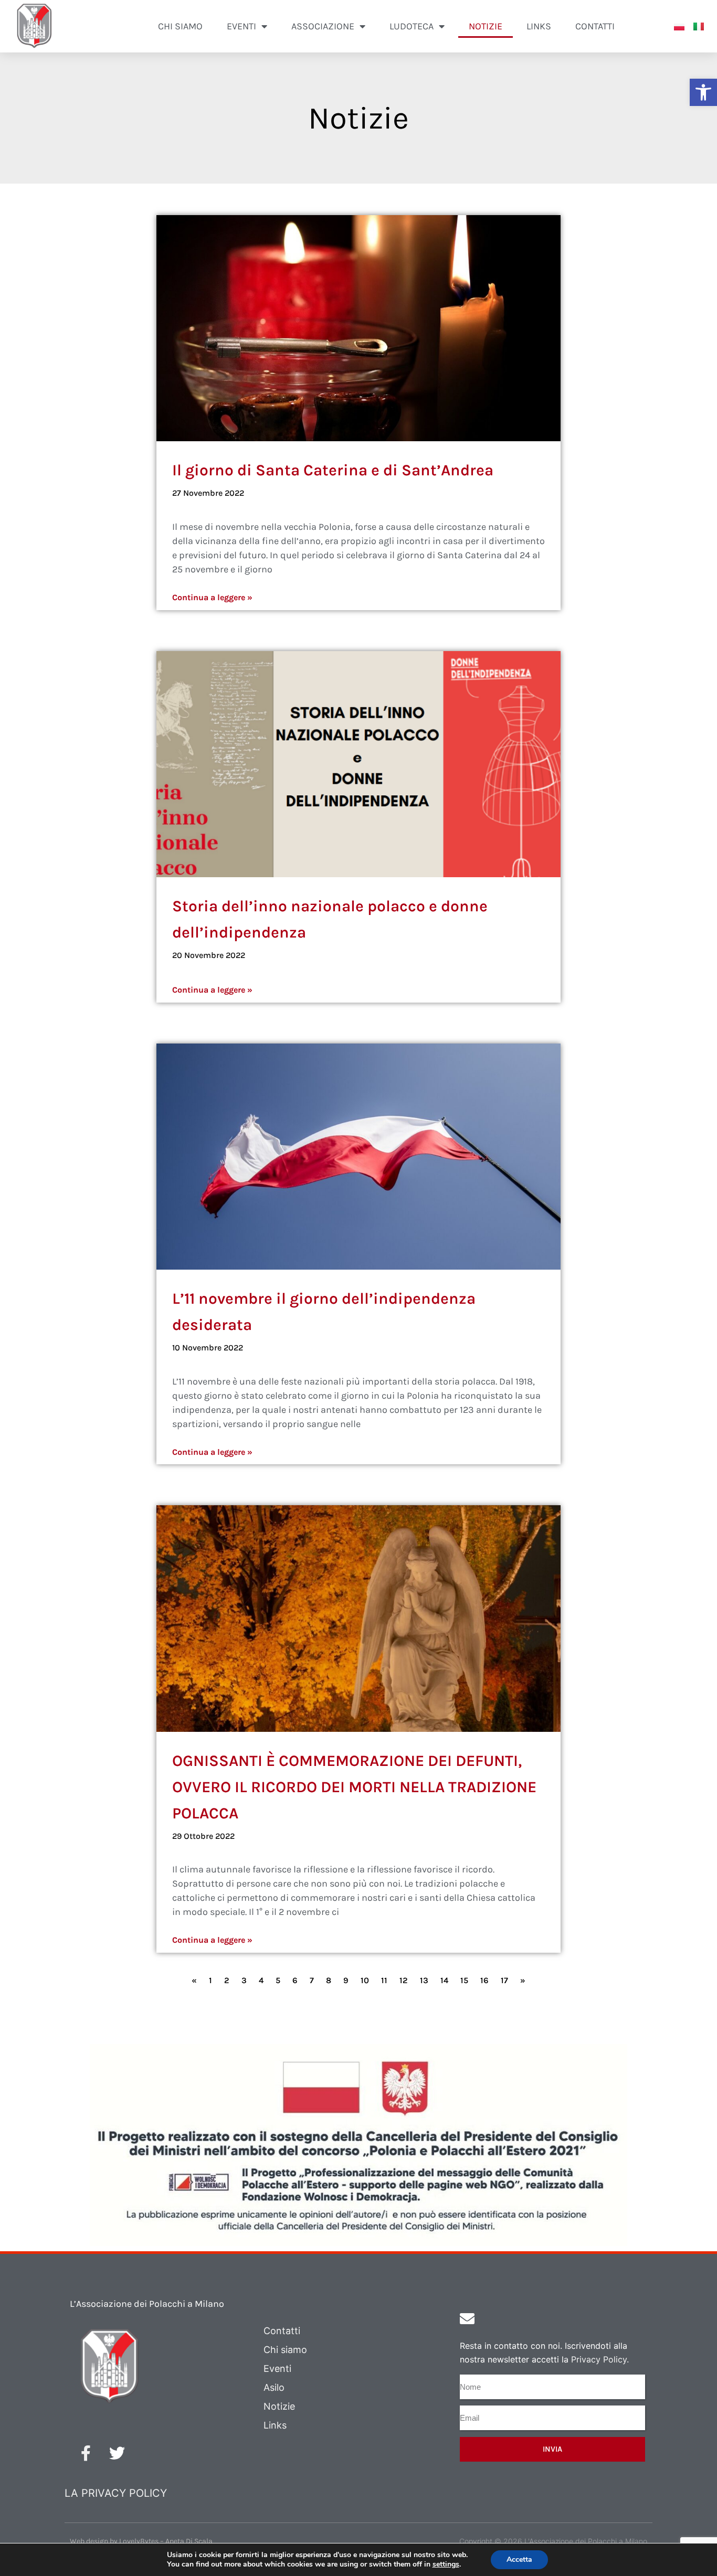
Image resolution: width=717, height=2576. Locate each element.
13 (424, 1980)
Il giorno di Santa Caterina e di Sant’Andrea (333, 470)
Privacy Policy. (600, 2359)
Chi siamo (180, 26)
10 (365, 1980)
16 (484, 1980)
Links (539, 26)
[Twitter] (117, 2453)
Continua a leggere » (212, 597)
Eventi (277, 2369)
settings (446, 2564)
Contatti (595, 26)
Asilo (274, 2387)
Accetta (519, 2559)
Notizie (486, 26)
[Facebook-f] (86, 2453)
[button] (703, 92)
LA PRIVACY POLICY (116, 2493)
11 (384, 1980)
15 (464, 1980)
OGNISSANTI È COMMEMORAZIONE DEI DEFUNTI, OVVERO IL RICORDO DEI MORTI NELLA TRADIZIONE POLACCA (354, 1787)
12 (404, 1980)
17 (504, 1980)
